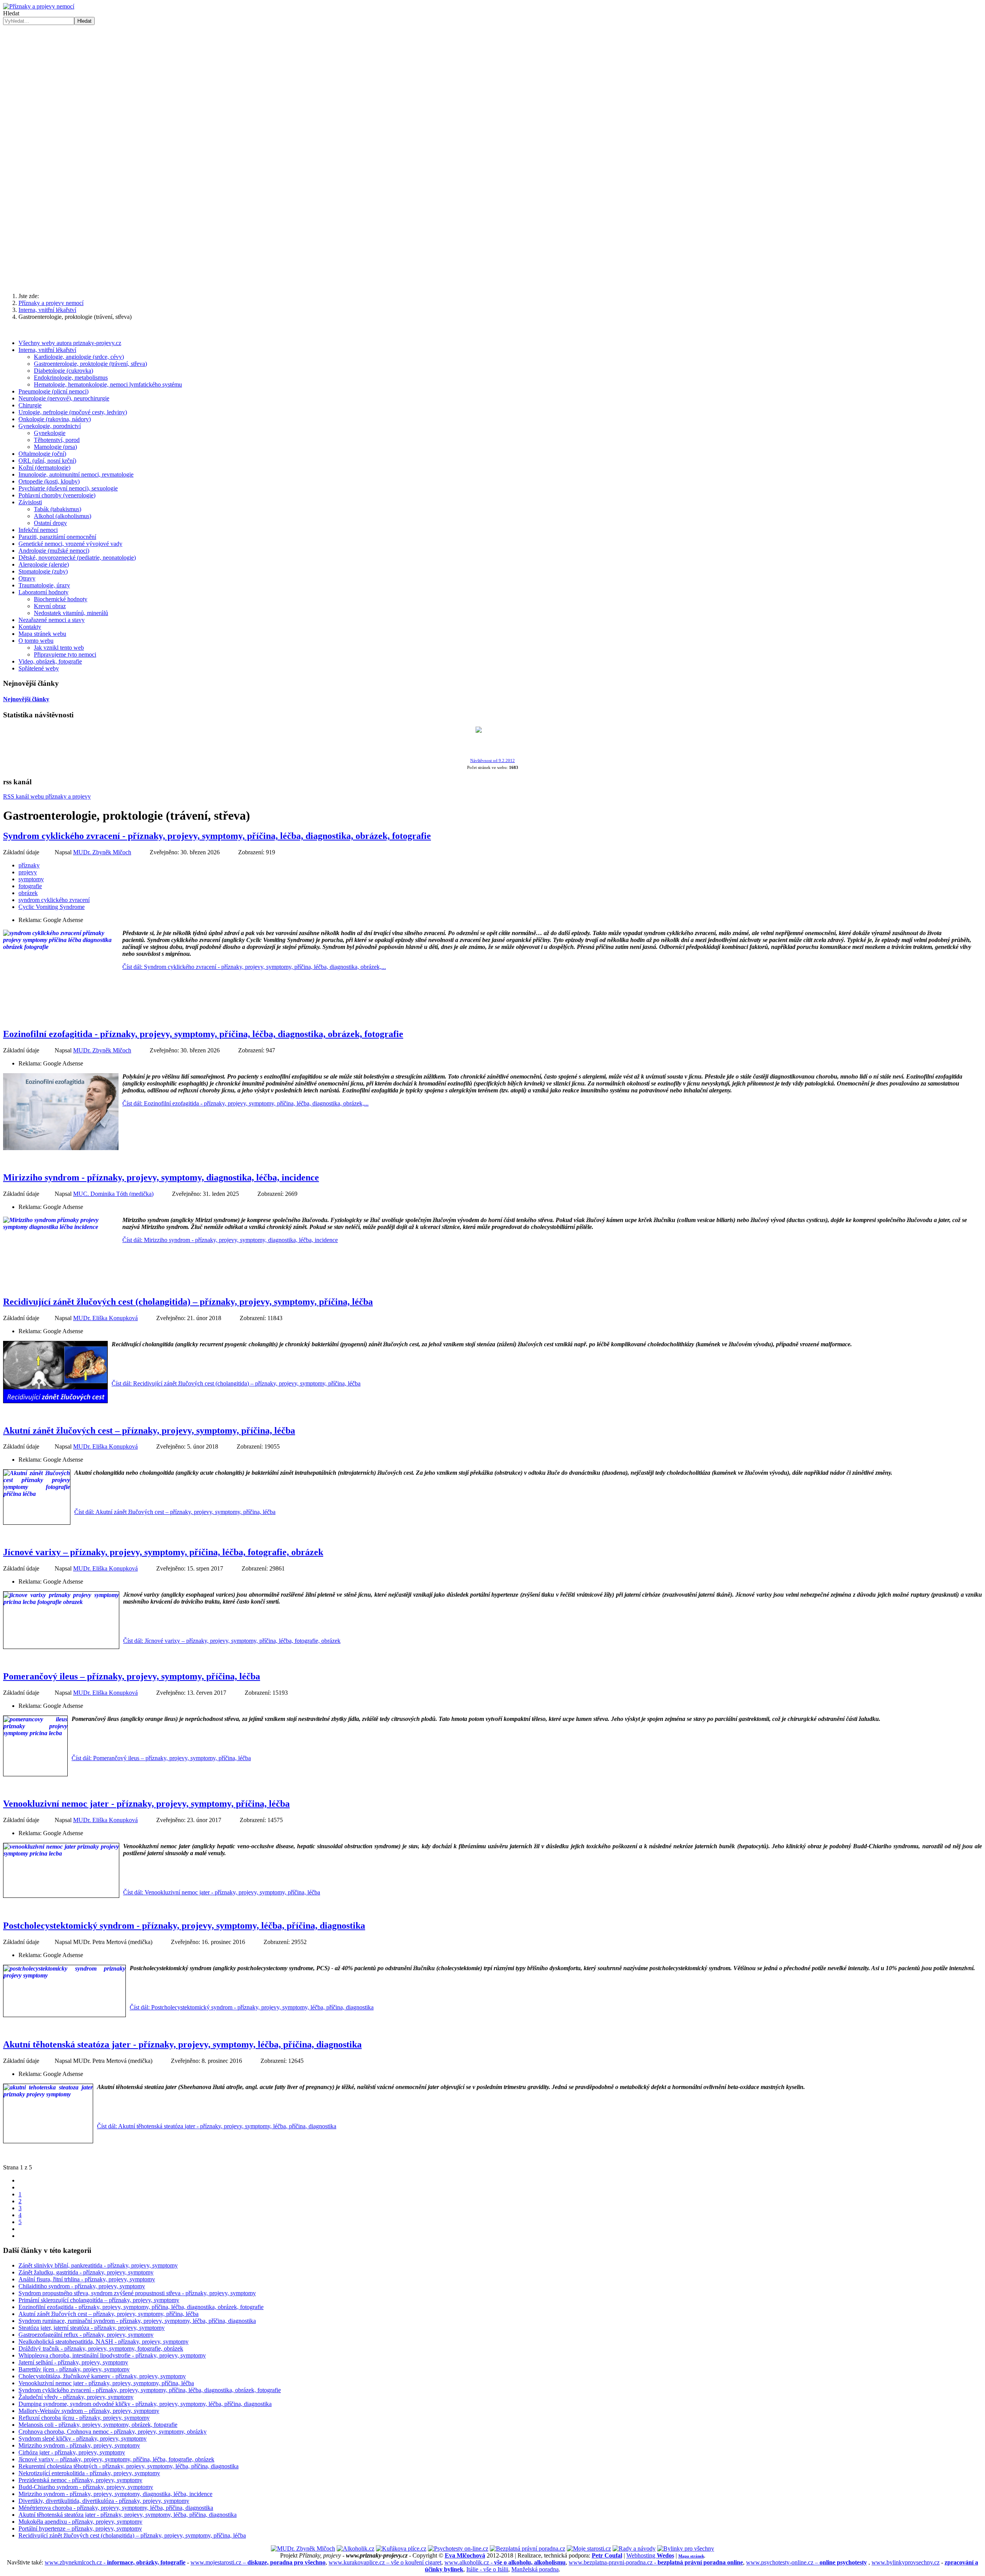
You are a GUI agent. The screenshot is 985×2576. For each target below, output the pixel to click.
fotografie (30, 886)
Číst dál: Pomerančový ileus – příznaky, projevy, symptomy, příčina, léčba (161, 1758)
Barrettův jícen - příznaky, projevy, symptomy (74, 2369)
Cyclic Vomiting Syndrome (52, 907)
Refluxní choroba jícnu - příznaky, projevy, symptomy (84, 2418)
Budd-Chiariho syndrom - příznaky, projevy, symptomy (86, 2487)
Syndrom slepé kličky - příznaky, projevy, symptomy (83, 2438)
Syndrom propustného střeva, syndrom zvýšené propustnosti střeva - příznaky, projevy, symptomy (137, 2293)
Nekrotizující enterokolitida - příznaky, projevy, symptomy (89, 2473)
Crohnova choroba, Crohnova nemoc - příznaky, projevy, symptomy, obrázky (113, 2432)
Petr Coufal (607, 2555)
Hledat (11, 13)
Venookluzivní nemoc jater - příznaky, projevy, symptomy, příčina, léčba (146, 1804)
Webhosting (650, 2555)
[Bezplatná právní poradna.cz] (528, 2548)
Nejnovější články (26, 699)
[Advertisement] (492, 227)
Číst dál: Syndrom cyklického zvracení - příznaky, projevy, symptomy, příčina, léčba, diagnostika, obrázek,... (254, 967)
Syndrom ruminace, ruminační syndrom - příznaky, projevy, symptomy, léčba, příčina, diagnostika (137, 2321)
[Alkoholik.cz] (356, 2548)
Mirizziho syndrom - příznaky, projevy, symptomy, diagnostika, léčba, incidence (161, 1177)
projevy (28, 872)
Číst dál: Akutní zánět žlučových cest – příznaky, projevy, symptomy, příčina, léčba (175, 1512)
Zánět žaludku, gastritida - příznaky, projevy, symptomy (86, 2272)
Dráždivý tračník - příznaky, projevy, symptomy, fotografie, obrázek (101, 2348)
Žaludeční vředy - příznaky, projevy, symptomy (76, 2397)
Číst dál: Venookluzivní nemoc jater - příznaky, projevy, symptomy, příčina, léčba (222, 1892)
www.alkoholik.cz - (505, 2562)
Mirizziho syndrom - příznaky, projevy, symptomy (79, 2445)
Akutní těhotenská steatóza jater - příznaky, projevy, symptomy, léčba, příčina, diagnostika (182, 2044)
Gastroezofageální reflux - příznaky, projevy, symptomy (86, 2335)
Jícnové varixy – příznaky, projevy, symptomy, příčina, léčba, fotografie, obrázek (163, 1552)
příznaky (29, 865)
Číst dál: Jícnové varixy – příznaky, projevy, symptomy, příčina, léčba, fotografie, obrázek (232, 1641)
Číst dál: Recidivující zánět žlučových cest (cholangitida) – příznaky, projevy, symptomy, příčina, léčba (236, 1383)
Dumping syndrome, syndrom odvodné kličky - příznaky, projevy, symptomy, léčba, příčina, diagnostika (145, 2404)
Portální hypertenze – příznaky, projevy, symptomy (80, 2528)
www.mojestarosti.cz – (258, 2562)
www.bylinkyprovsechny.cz (906, 2562)
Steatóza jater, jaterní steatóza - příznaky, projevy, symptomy (92, 2328)
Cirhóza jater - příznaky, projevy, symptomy (72, 2452)
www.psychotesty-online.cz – (806, 2562)
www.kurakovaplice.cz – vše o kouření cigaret (385, 2562)
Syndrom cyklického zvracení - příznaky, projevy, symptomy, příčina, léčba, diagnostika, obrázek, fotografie (217, 836)
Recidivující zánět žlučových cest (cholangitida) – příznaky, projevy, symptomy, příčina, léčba (188, 1302)
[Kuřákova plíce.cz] (401, 2548)
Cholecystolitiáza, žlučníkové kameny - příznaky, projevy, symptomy (102, 2376)
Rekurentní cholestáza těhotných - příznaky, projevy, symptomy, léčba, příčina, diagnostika (129, 2466)
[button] (492, 150)
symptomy (31, 879)
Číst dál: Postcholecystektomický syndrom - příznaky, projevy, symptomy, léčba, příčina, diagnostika (252, 2007)
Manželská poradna (535, 2569)
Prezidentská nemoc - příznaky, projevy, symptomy (80, 2480)
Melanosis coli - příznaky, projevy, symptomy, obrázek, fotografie (98, 2425)
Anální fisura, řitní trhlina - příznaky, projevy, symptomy (87, 2279)
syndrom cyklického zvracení (54, 900)
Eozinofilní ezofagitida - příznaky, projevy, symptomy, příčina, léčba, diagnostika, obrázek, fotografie (203, 1034)
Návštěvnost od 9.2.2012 (492, 761)
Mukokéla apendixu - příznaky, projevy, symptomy (80, 2522)
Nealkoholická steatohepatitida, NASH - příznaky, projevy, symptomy (104, 2342)
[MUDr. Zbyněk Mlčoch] (303, 2548)
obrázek (28, 893)
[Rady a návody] (634, 2548)
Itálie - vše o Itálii (487, 2569)
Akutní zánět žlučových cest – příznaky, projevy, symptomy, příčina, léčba (149, 1431)
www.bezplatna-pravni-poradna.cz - (656, 2562)
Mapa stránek (691, 2556)
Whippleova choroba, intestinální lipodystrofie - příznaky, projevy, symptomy (112, 2355)
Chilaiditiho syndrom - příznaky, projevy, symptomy (82, 2286)
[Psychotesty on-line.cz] (458, 2548)
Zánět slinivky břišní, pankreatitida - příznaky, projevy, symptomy (98, 2265)
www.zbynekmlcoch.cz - (115, 2562)
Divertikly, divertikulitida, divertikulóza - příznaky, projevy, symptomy (104, 2501)
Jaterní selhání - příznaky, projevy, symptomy (73, 2362)
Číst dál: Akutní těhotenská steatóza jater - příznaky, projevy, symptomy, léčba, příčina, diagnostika (217, 2126)
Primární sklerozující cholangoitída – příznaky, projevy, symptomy (99, 2300)
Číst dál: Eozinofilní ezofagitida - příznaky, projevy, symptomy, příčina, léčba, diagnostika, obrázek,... (245, 1103)
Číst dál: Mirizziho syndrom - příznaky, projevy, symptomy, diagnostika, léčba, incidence (230, 1240)
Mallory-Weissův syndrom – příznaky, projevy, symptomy (89, 2411)
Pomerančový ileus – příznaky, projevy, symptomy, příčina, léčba (132, 1676)
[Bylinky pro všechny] (686, 2548)
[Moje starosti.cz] (589, 2548)
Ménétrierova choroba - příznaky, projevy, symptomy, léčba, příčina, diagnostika (116, 2508)
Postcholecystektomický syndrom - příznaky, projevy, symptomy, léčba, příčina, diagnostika (184, 1926)
